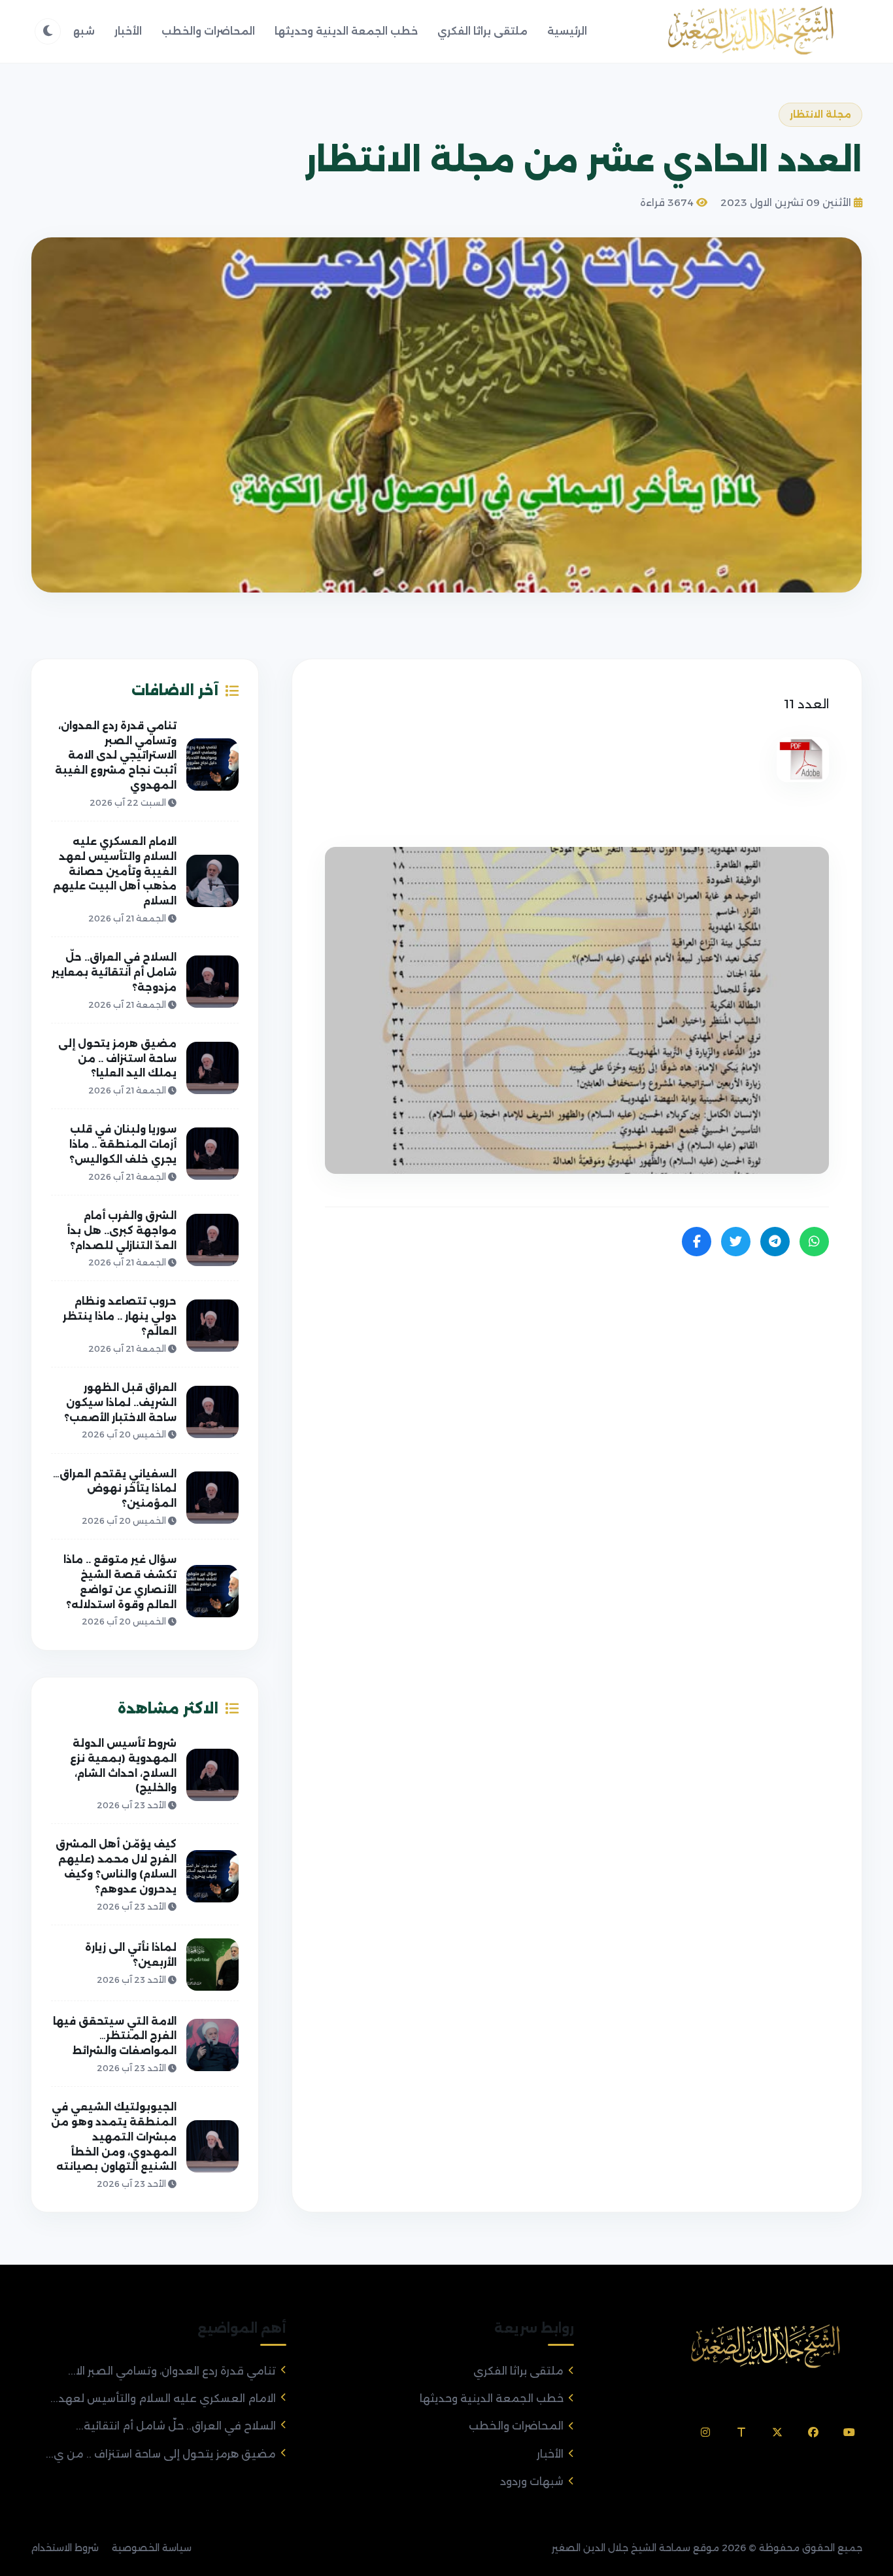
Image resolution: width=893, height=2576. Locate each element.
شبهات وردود (532, 2482)
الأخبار (128, 31)
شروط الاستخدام (65, 2548)
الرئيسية (567, 31)
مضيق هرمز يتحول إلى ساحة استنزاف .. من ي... (161, 2454)
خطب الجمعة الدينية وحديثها (346, 31)
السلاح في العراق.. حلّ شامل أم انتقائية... (176, 2426)
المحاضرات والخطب (208, 31)
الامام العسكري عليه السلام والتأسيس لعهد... (163, 2398)
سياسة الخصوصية (152, 2548)
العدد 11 (806, 704)
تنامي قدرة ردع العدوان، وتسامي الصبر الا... (172, 2371)
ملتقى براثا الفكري (482, 31)
